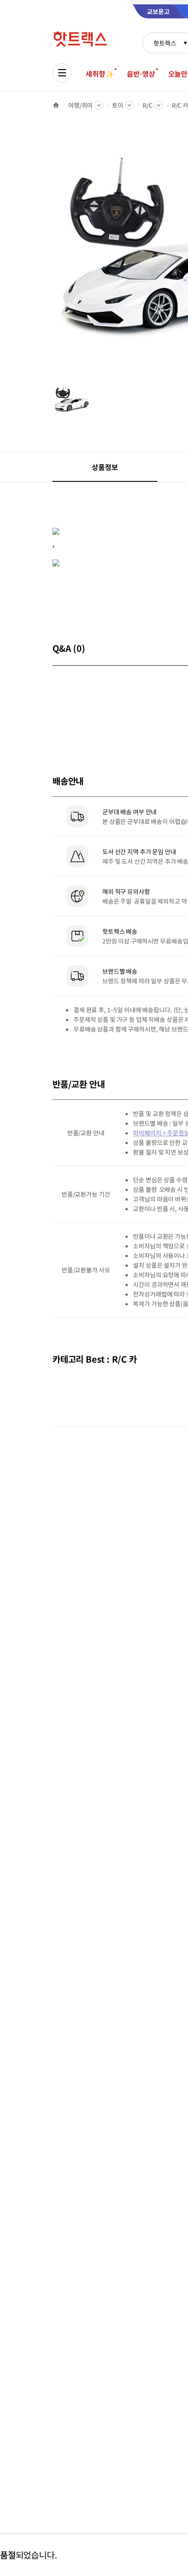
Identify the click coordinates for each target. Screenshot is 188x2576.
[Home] (56, 105)
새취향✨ (100, 74)
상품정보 (105, 467)
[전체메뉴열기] (62, 73)
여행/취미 (80, 105)
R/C (148, 105)
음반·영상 (141, 74)
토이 (118, 105)
